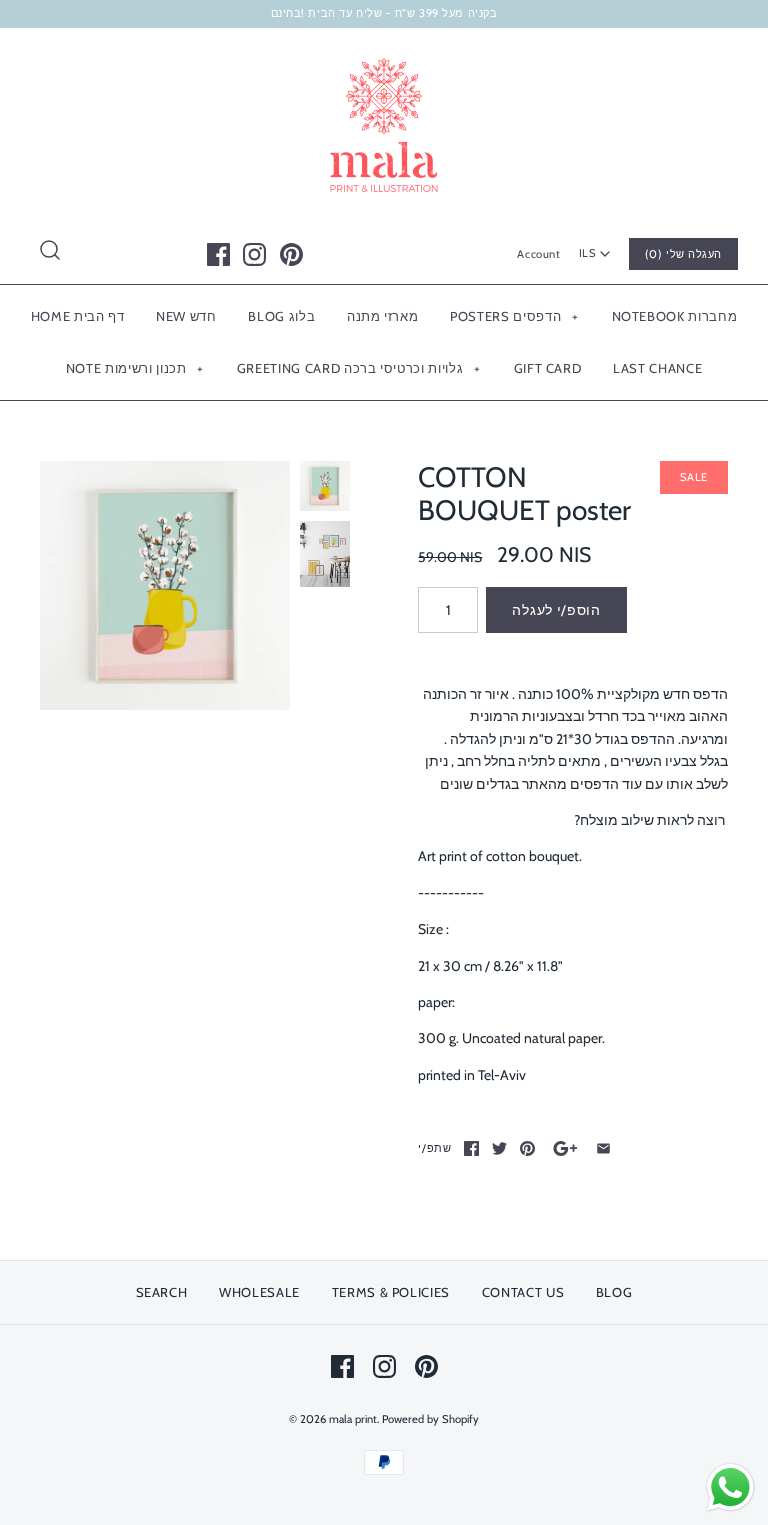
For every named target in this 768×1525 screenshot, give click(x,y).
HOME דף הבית (78, 316)
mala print (353, 1419)
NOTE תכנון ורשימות (135, 368)
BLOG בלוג (281, 316)
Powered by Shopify (430, 1419)
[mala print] (384, 59)
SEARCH (162, 1292)
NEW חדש (186, 316)
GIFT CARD (548, 368)
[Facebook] (218, 254)
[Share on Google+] (565, 1148)
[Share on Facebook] (471, 1148)
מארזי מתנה (383, 316)
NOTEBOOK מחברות (675, 316)
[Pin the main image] (527, 1148)
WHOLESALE (259, 1292)
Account (538, 254)
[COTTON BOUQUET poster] (165, 586)
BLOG (614, 1292)
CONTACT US (523, 1292)
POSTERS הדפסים (514, 316)
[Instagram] (254, 254)
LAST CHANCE (657, 368)
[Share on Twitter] (499, 1148)
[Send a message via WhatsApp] (730, 1487)
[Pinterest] (291, 254)
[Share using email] (603, 1148)
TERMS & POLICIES (391, 1292)
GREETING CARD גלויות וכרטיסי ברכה (358, 368)
